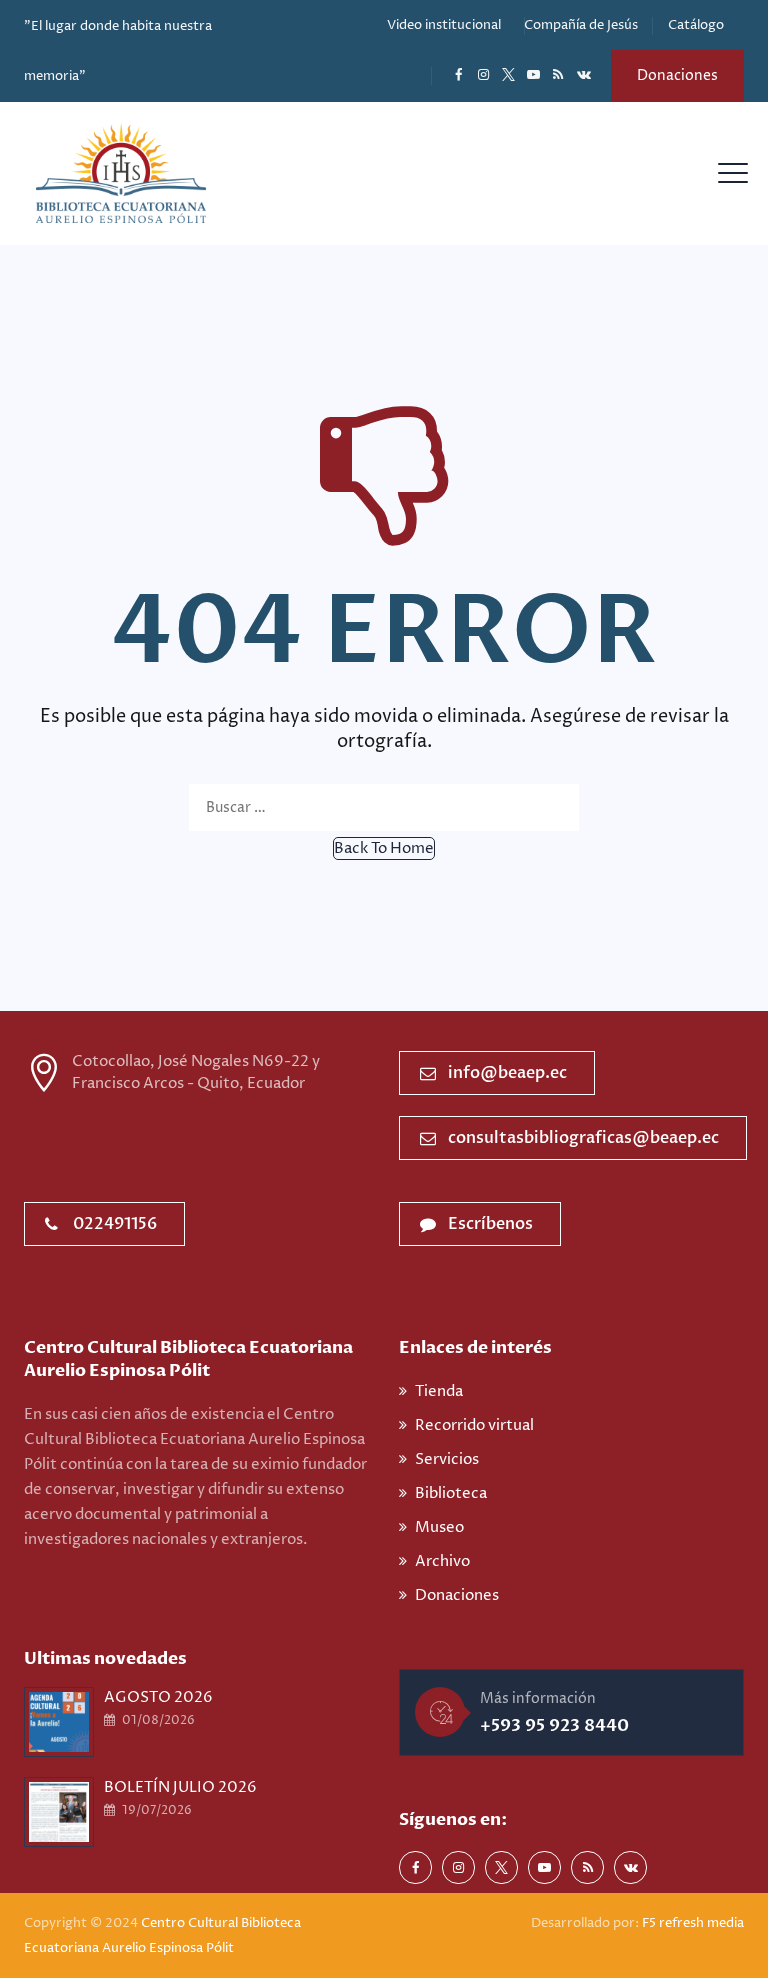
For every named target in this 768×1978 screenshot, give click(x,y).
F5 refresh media (693, 1923)
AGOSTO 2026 (158, 1697)
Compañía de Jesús (581, 25)
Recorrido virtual (474, 1425)
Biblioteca (451, 1493)
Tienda (439, 1391)
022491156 (115, 1224)
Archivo (442, 1561)
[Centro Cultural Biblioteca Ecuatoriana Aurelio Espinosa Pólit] (121, 173)
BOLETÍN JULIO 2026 (180, 1787)
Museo (439, 1527)
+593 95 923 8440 (554, 1725)
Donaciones (677, 75)
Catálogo (696, 25)
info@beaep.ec (507, 1073)
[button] (384, 848)
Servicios (447, 1459)
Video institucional (444, 25)
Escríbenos (490, 1224)
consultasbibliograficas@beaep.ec (583, 1138)
